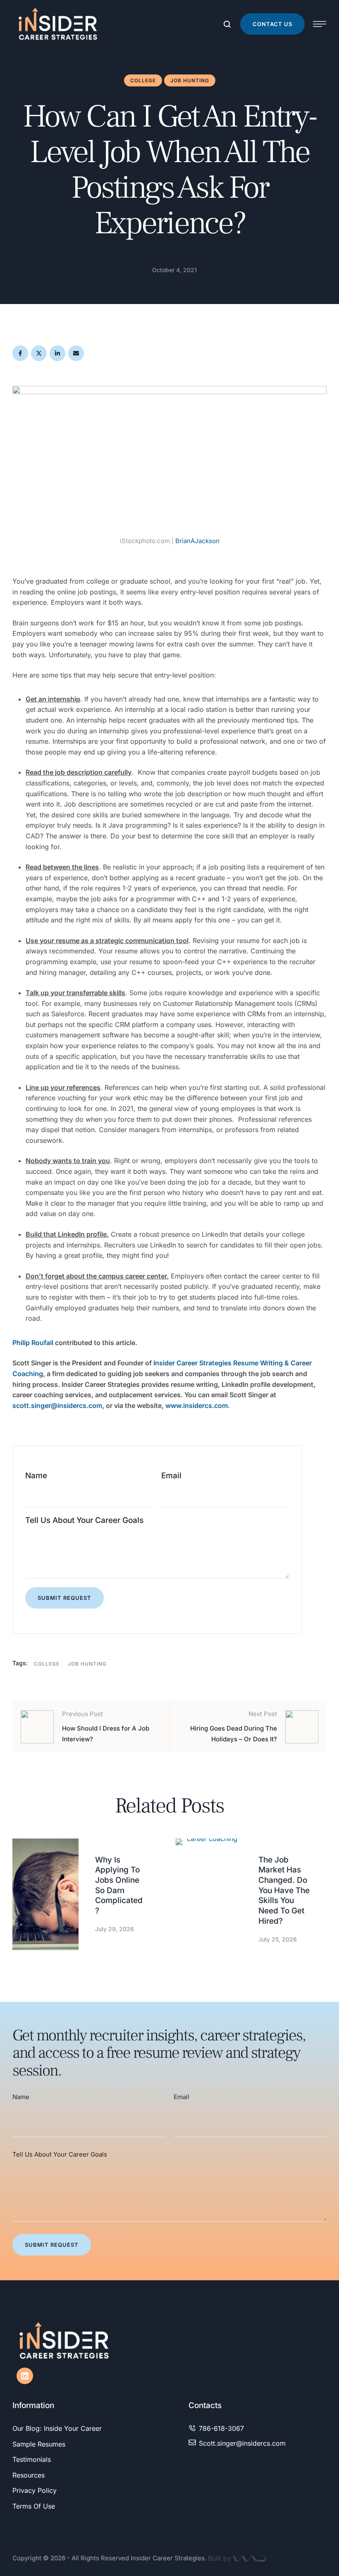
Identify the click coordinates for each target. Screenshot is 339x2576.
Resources (29, 2475)
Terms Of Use (34, 2506)
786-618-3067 (221, 2428)
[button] (272, 24)
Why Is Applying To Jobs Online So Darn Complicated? (119, 1885)
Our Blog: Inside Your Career (57, 2428)
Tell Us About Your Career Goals (84, 1520)
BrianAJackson (197, 541)
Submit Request (64, 1598)
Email (171, 1476)
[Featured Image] (45, 1895)
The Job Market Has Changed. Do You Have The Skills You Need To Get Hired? (284, 1890)
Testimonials (32, 2459)
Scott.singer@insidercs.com (242, 2443)
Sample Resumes (39, 2444)
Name (36, 1476)
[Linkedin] (25, 2376)
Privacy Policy (35, 2490)
